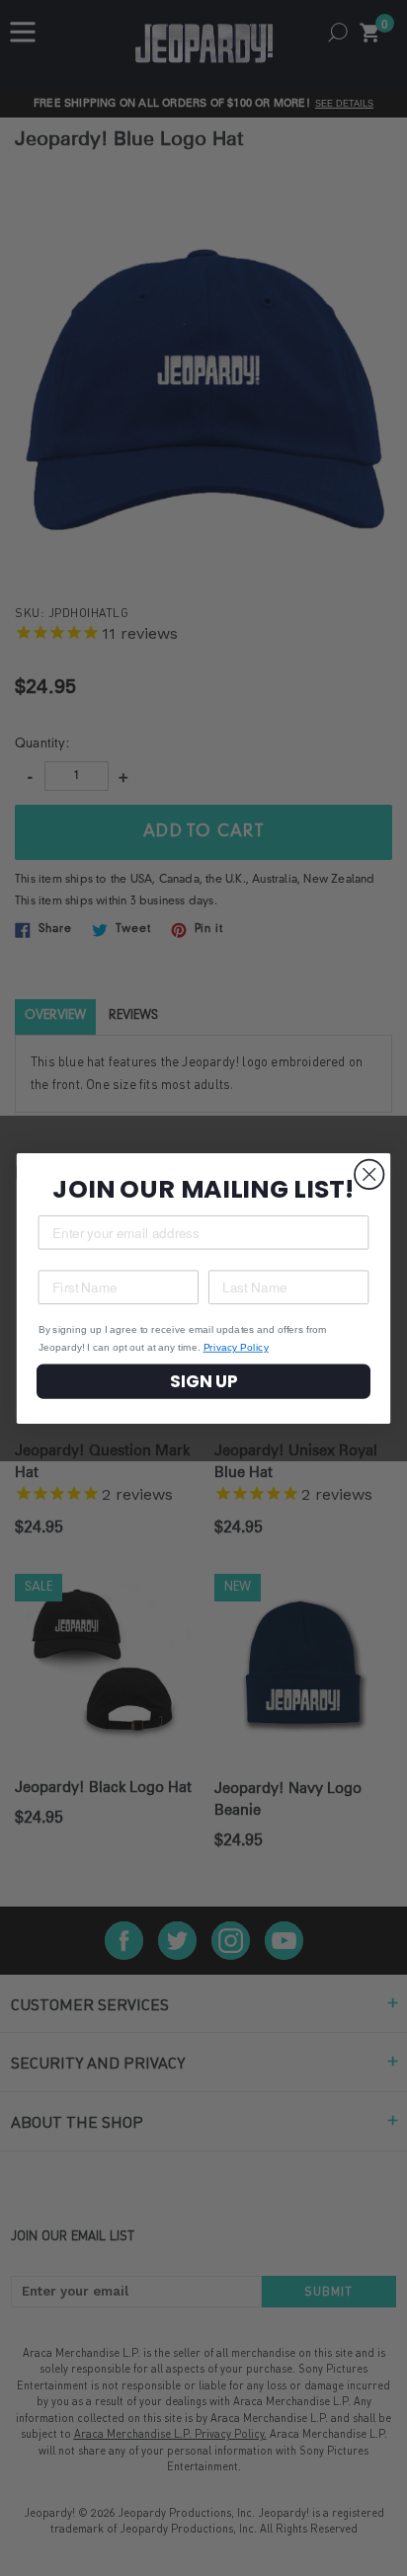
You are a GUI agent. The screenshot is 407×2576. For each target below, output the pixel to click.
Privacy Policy (236, 1347)
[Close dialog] (369, 1173)
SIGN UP (203, 1381)
